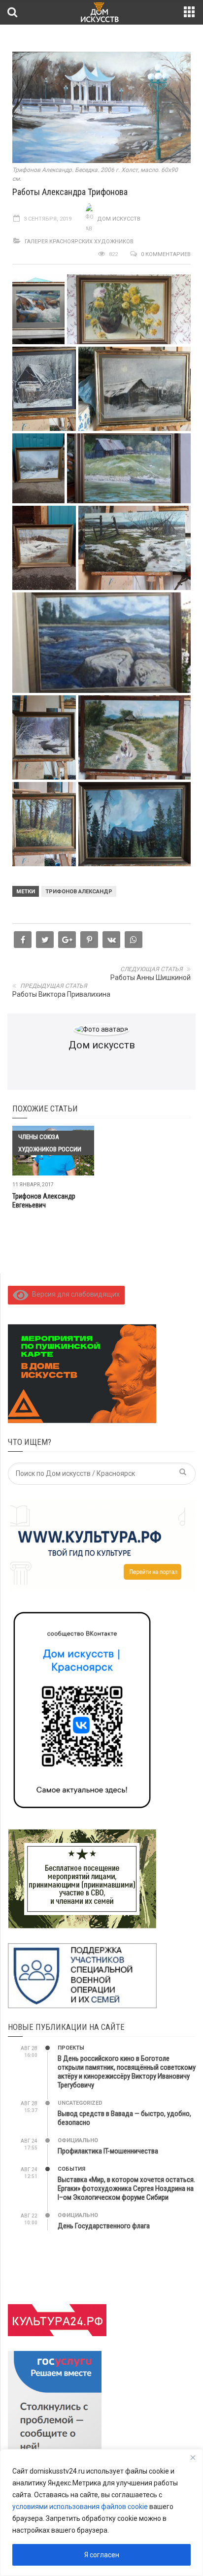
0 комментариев (166, 254)
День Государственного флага (104, 2226)
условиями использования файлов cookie (80, 2507)
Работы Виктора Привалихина (61, 994)
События (71, 2169)
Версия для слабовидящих (74, 1294)
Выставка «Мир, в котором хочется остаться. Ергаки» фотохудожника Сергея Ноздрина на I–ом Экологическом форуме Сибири (126, 2188)
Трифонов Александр (79, 892)
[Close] (193, 2457)
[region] (101, 2512)
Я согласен (102, 2555)
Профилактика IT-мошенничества (108, 2151)
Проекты (71, 2048)
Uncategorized (80, 2103)
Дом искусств (119, 219)
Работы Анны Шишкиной (151, 978)
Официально (78, 2140)
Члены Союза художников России (50, 1143)
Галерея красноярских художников (79, 242)
